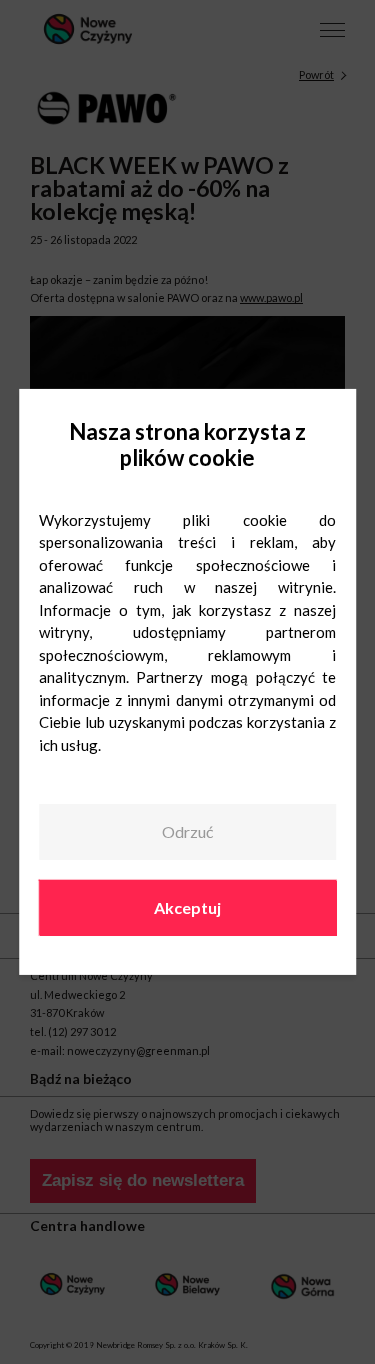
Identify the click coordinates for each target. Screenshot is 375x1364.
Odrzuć (187, 831)
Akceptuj (187, 906)
